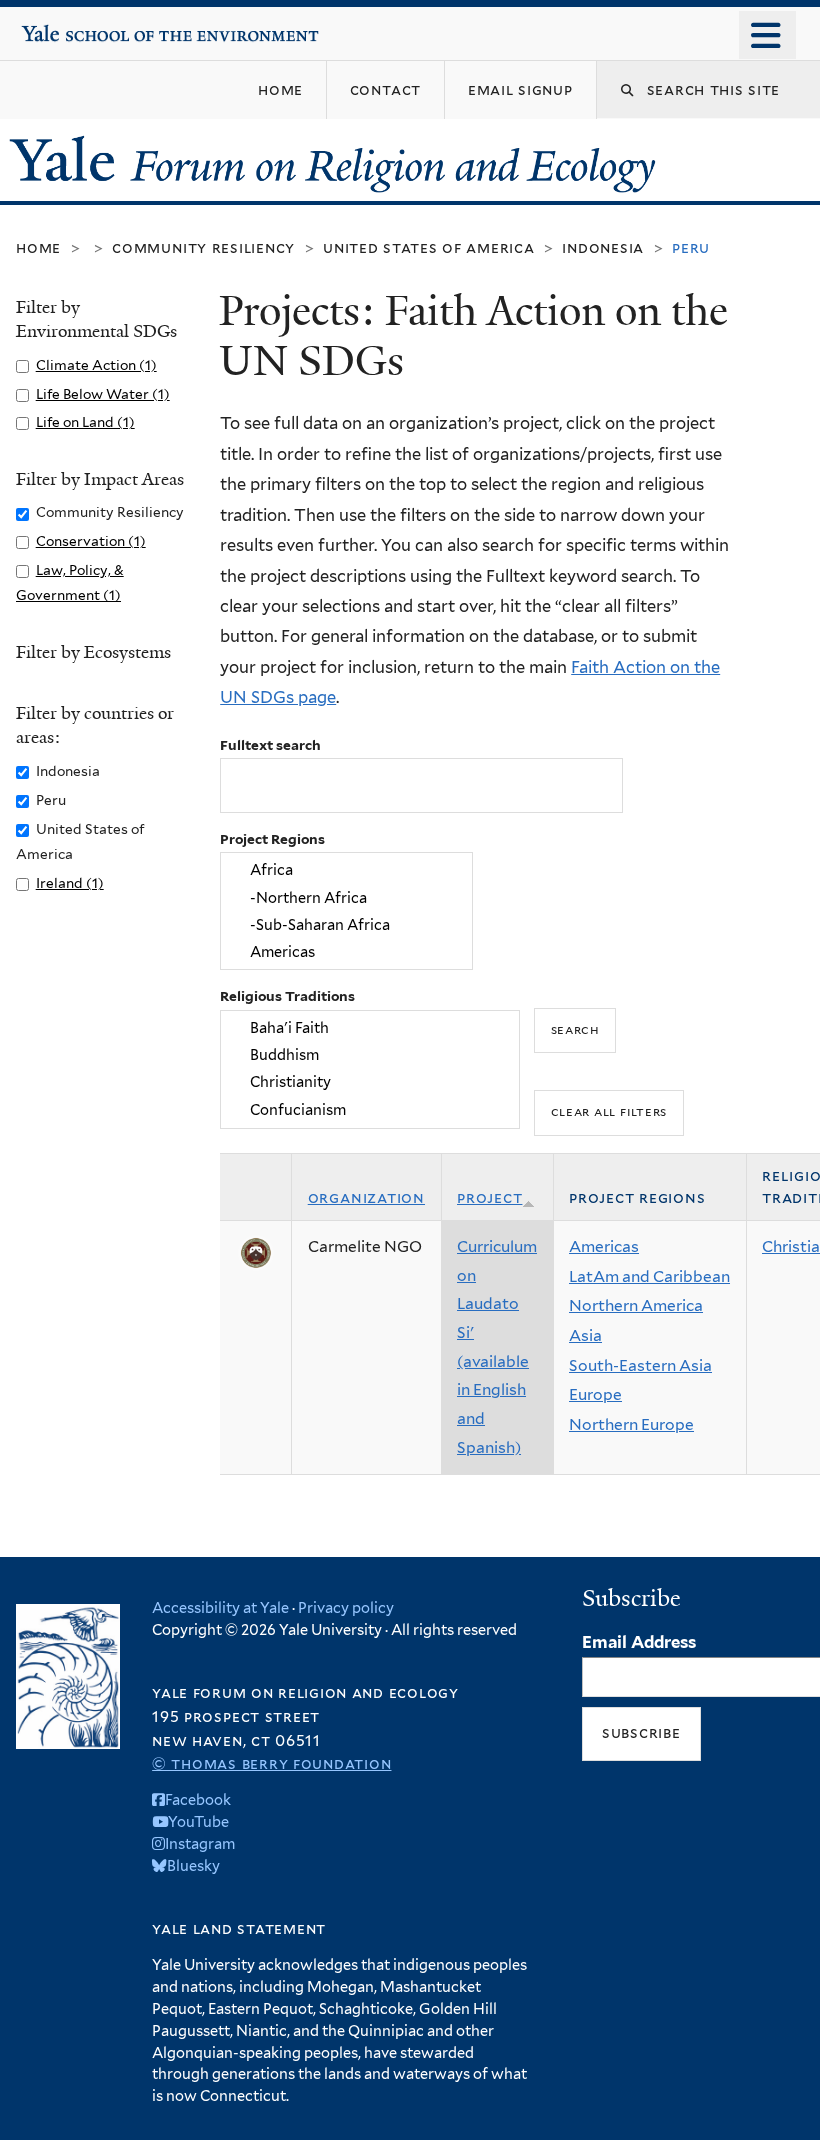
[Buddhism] (370, 1054)
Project (489, 1197)
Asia (585, 1335)
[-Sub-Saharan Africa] (347, 924)
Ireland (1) (70, 883)
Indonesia (603, 247)
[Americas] (347, 952)
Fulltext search (270, 745)
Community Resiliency (203, 247)
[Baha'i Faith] (370, 1027)
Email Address (639, 1642)
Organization (366, 1197)
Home (38, 247)
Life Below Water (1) (103, 394)
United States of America (429, 247)
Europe (595, 1394)
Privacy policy (346, 1607)
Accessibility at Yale (220, 1607)
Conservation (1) (91, 541)
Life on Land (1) (85, 422)
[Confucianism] (370, 1109)
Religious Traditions (287, 996)
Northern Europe (631, 1424)
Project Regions (272, 839)
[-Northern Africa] (347, 897)
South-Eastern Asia (640, 1365)
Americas (604, 1246)
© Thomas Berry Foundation (271, 1763)
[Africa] (347, 870)
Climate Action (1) (96, 365)
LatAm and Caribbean (649, 1276)
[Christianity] (370, 1082)
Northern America (636, 1305)
